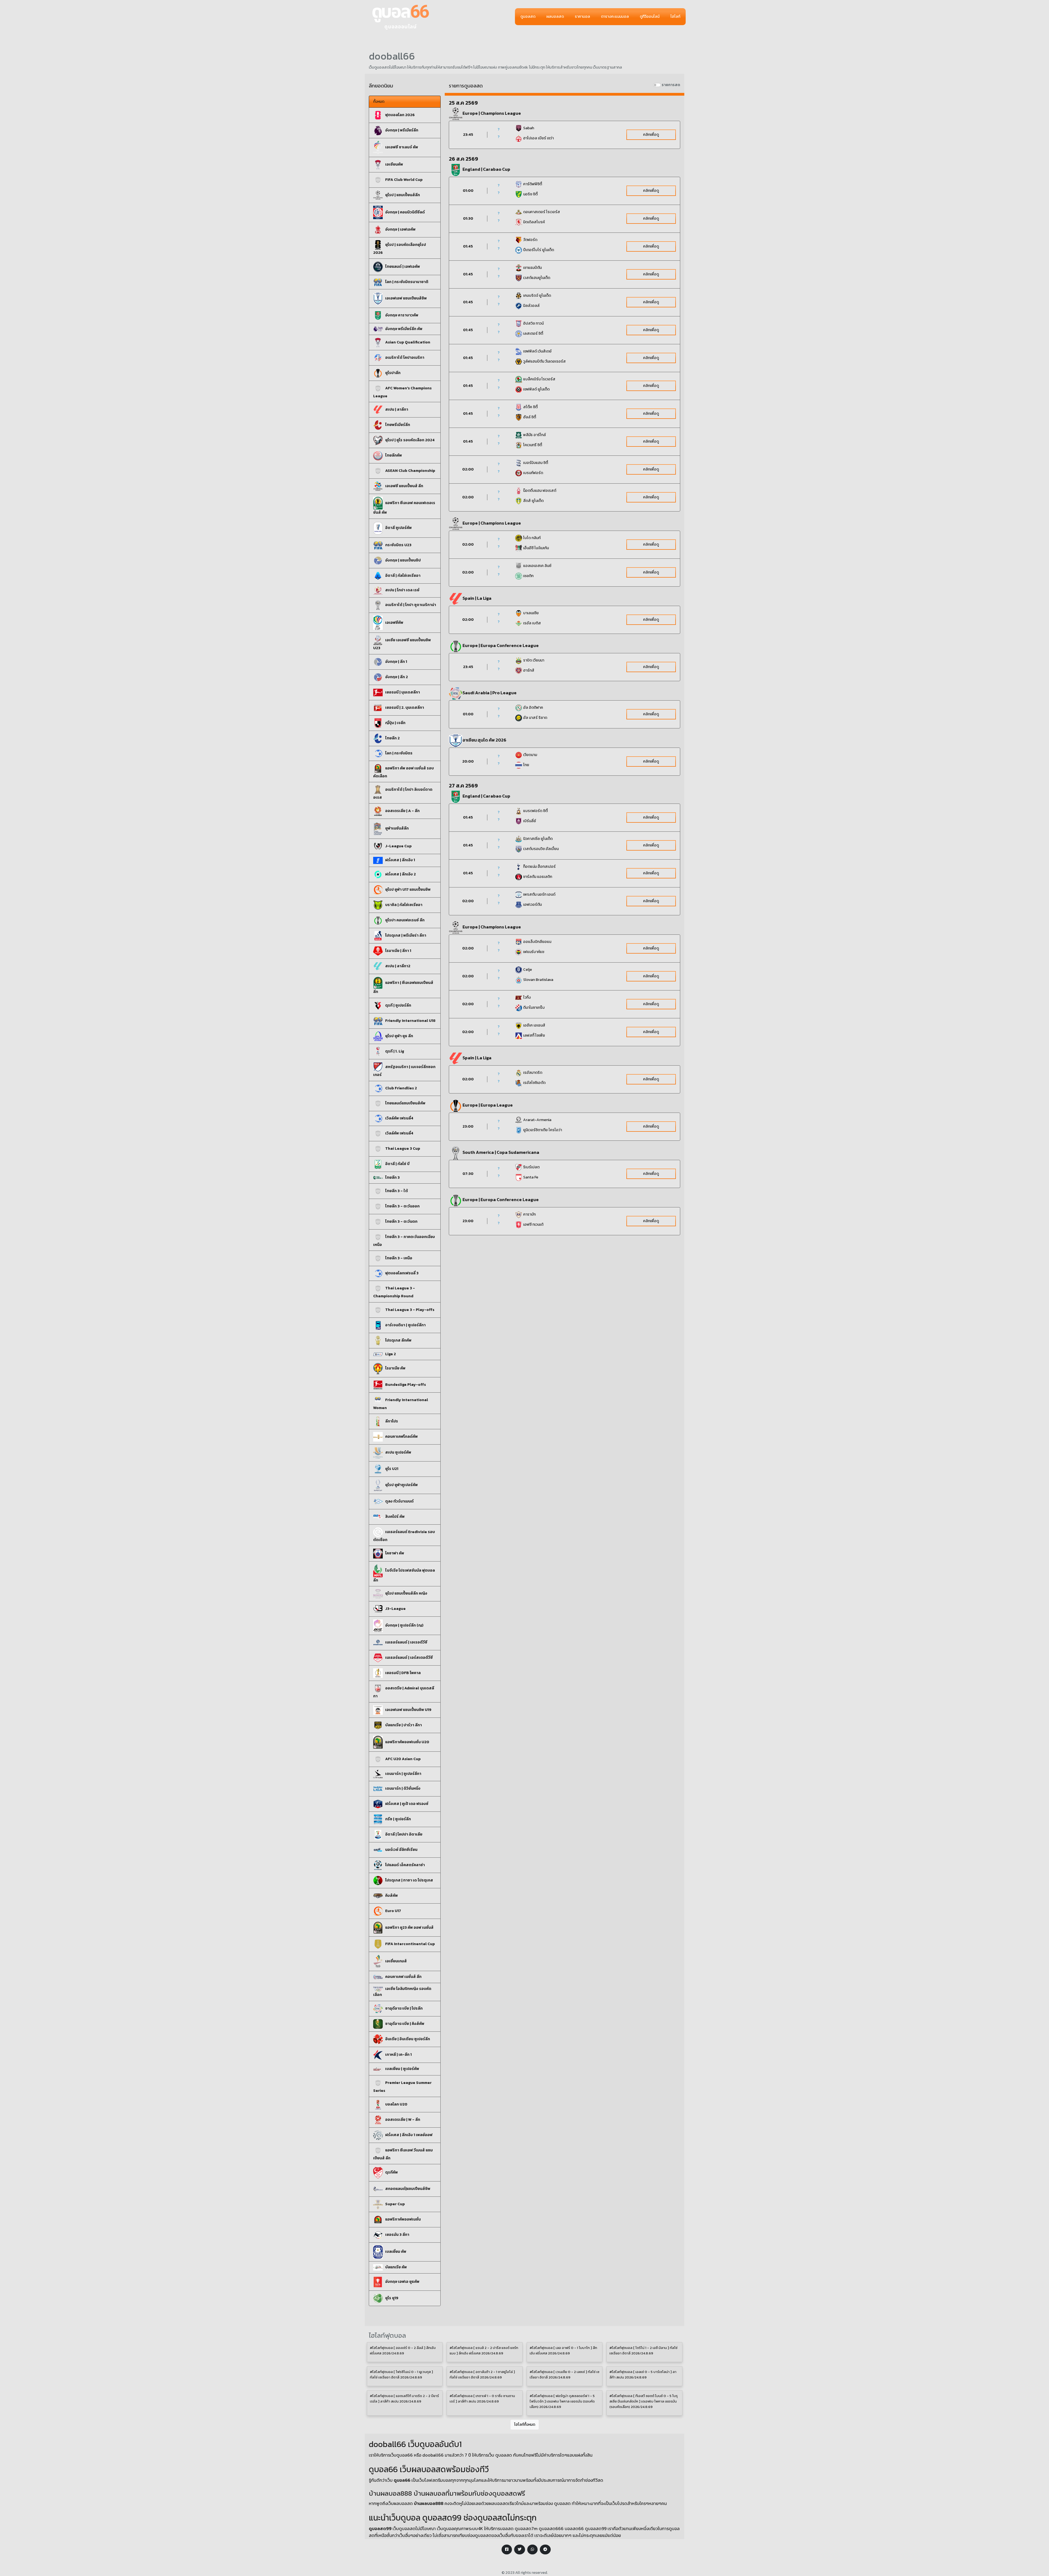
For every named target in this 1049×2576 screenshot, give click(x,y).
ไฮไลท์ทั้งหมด (525, 2424)
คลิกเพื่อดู (651, 135)
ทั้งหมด (379, 102)
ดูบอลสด (528, 17)
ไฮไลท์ (675, 17)
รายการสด (671, 85)
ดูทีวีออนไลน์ (650, 17)
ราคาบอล (582, 17)
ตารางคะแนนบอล (615, 17)
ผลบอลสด (555, 17)
